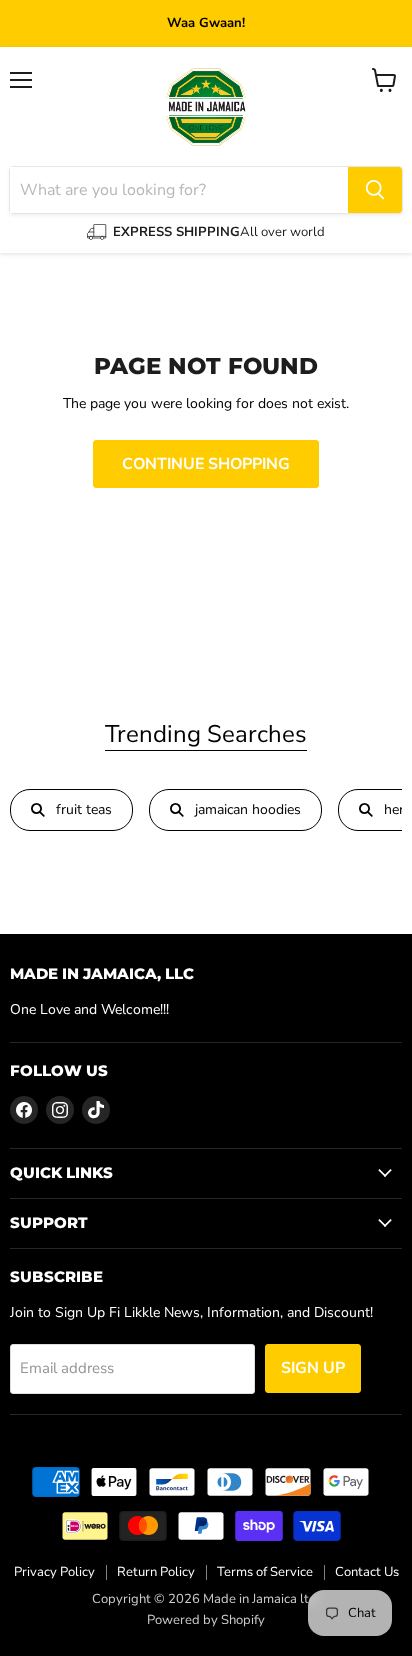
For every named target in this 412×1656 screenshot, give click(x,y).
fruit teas (84, 809)
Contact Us (367, 1572)
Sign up (313, 1368)
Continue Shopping (206, 464)
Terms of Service (265, 1572)
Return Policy (156, 1572)
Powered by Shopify (206, 1620)
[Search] (375, 190)
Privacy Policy (54, 1572)
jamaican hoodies (248, 809)
